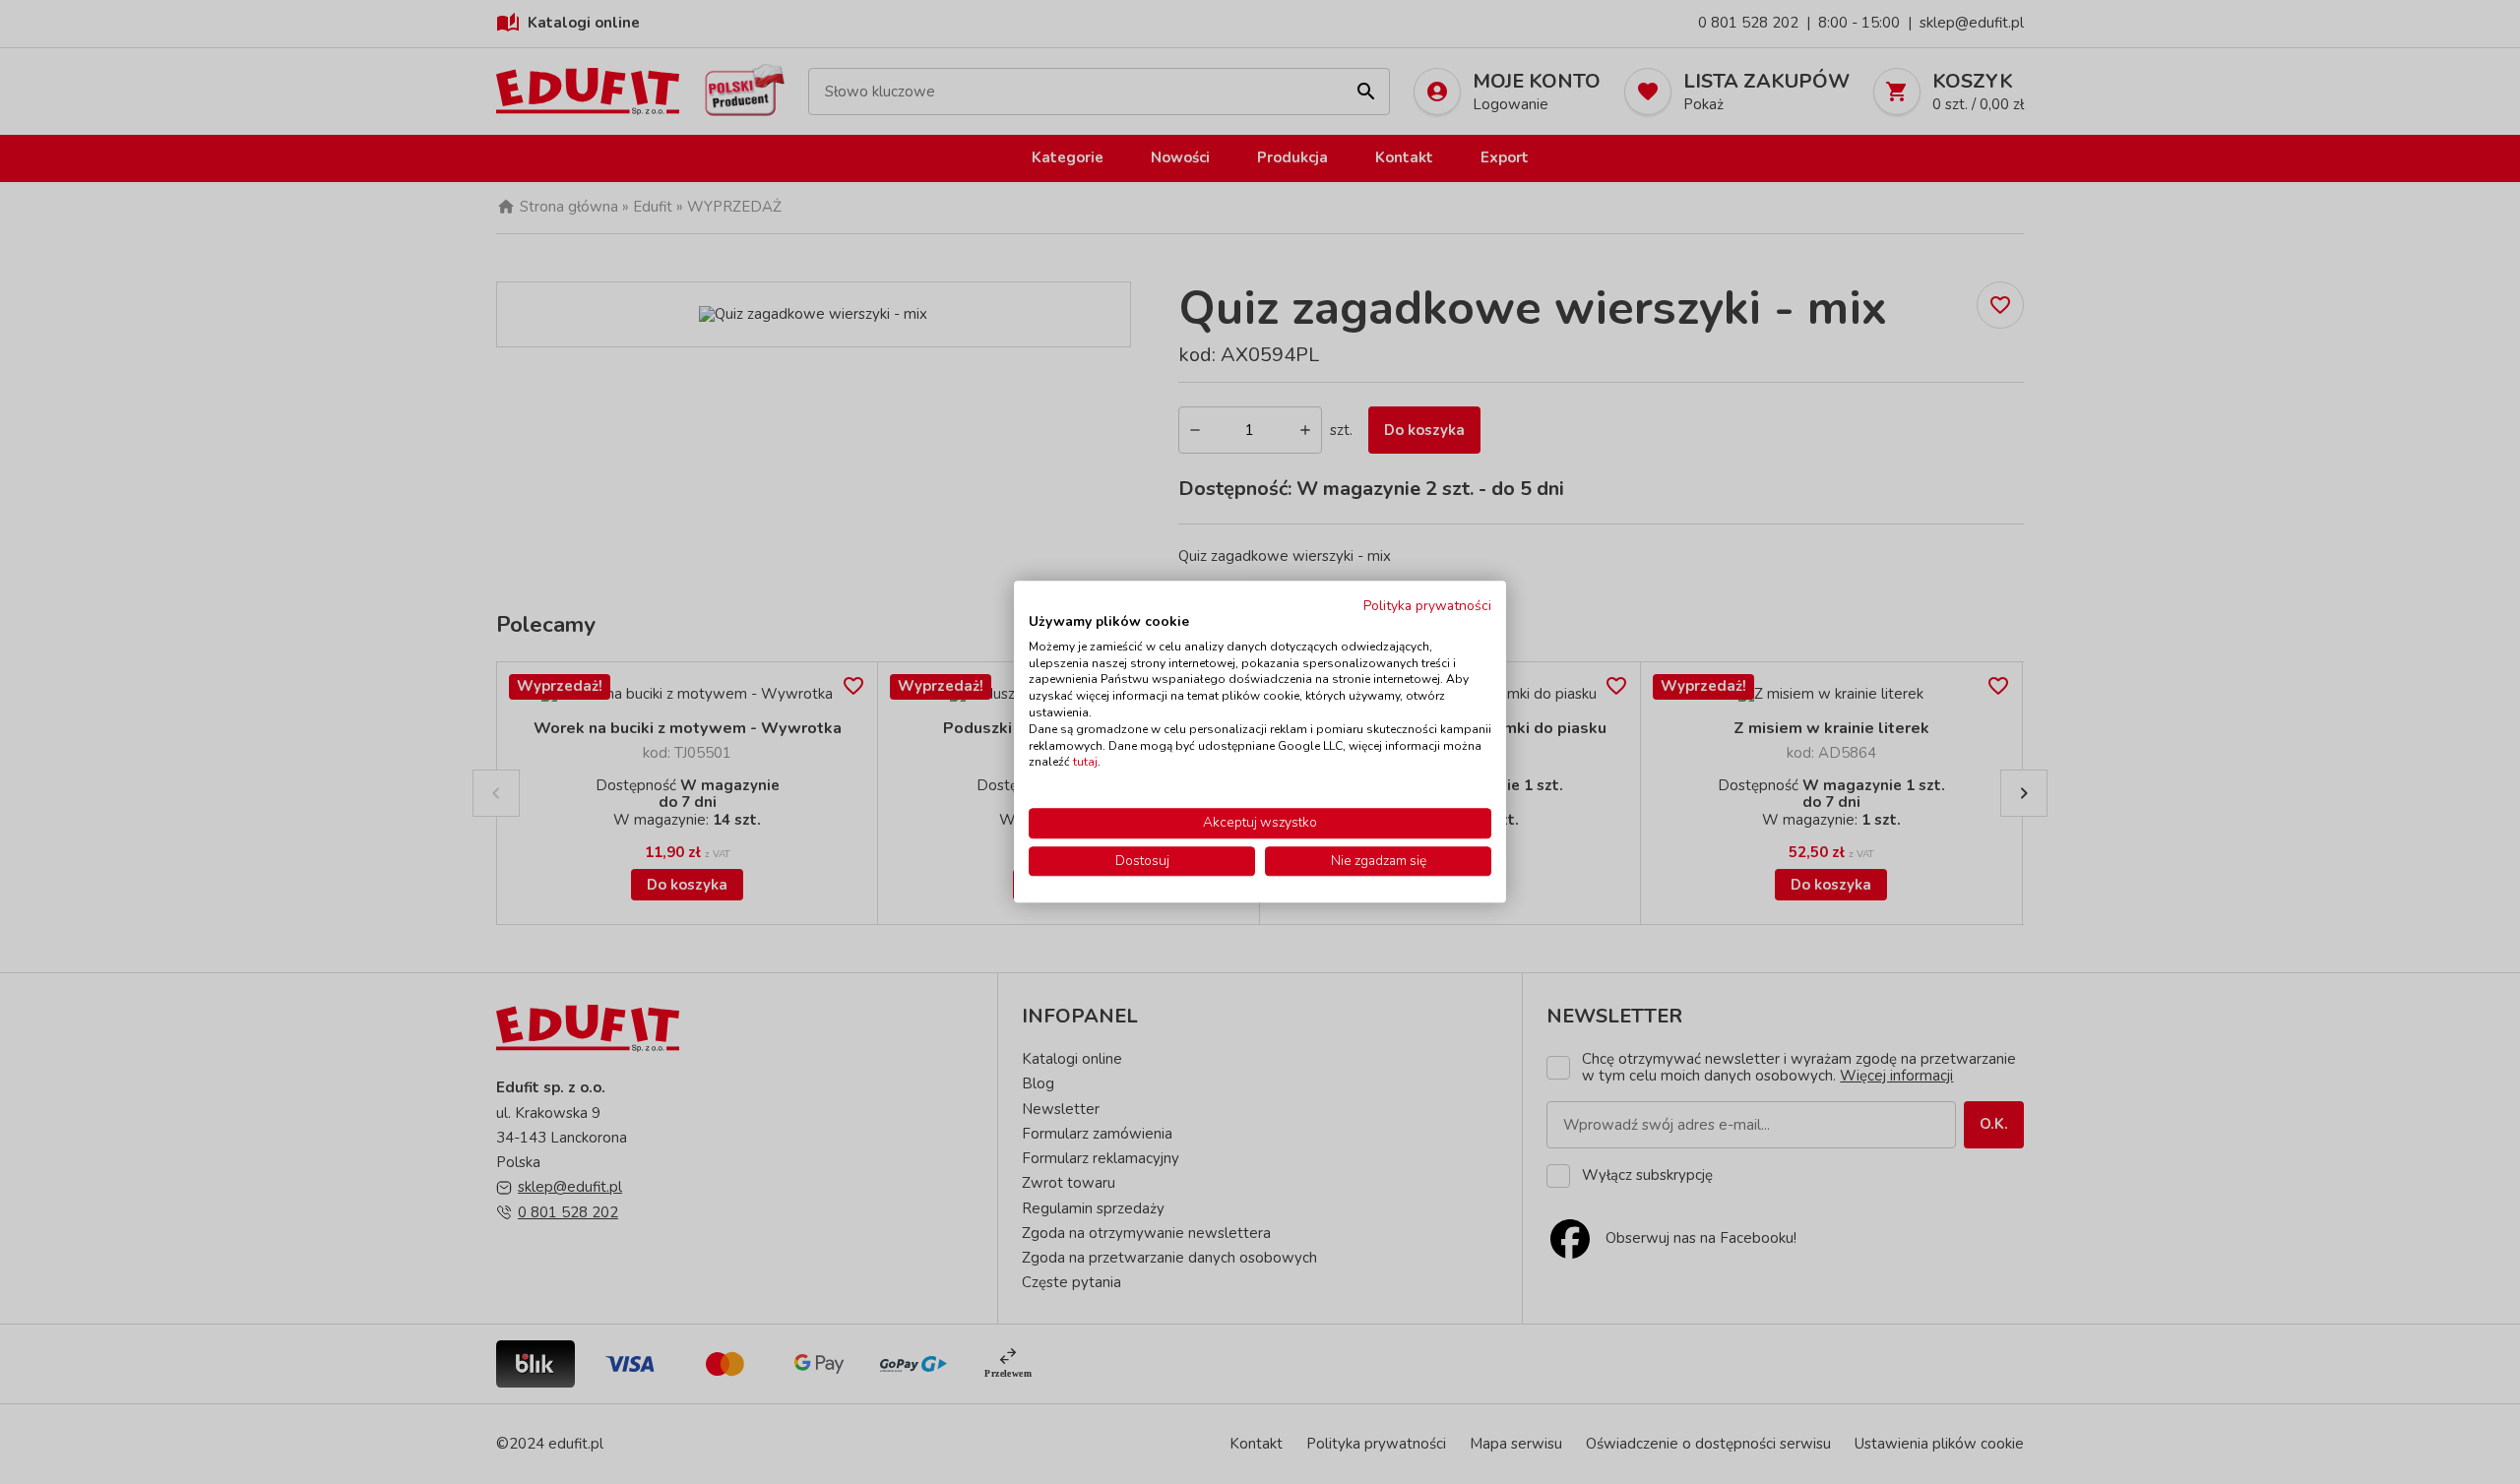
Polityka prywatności (1427, 606)
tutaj (1085, 763)
